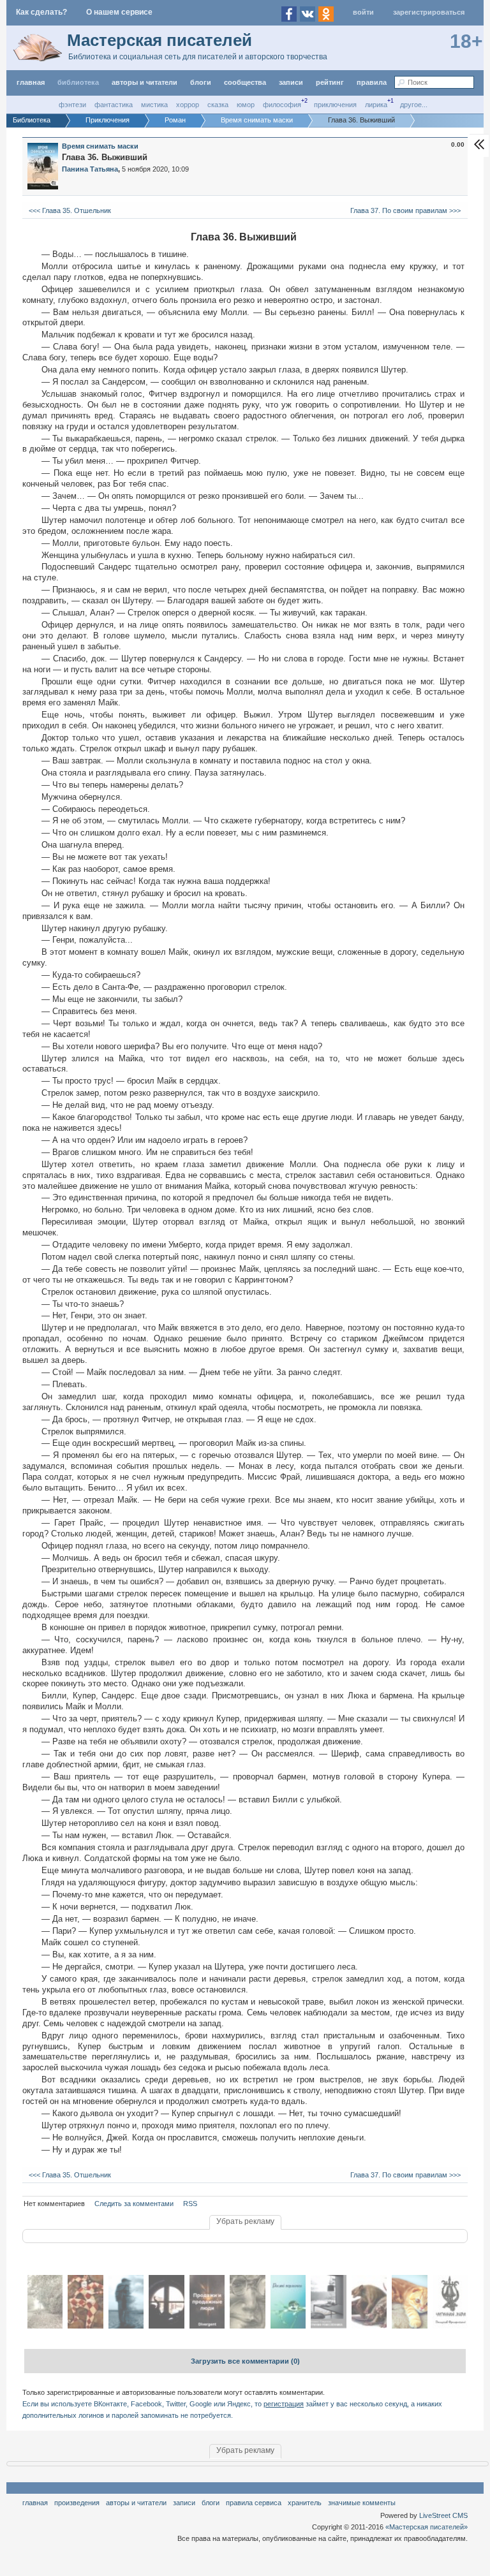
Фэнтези (72, 105)
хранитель (305, 2503)
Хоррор (188, 105)
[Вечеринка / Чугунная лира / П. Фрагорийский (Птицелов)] (450, 2326)
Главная (35, 2503)
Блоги (201, 82)
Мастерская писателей (160, 40)
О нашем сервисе (119, 12)
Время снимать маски (100, 146)
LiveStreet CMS (443, 2515)
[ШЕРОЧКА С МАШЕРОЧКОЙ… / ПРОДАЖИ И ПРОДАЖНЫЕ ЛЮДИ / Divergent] (207, 2326)
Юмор (246, 105)
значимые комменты (362, 2503)
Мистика (154, 105)
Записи (291, 82)
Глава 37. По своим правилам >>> (406, 210)
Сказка (218, 105)
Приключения (335, 105)
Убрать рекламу (245, 2221)
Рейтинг (330, 82)
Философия (282, 105)
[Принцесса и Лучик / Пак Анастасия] (409, 2326)
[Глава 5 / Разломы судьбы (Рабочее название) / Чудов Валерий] (126, 2326)
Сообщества (245, 82)
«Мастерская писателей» (427, 2527)
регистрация (284, 2404)
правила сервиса (254, 2503)
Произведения (77, 2503)
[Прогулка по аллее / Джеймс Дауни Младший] (45, 2326)
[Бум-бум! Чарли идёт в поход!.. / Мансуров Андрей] (369, 2326)
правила (372, 82)
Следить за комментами (134, 2204)
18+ (466, 41)
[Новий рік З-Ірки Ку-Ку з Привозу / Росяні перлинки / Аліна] (288, 2326)
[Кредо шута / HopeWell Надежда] (85, 2326)
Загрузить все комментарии (245, 2361)
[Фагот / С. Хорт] (247, 2326)
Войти (363, 12)
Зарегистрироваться (429, 12)
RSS (190, 2204)
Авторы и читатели (136, 2503)
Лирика (376, 105)
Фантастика (114, 105)
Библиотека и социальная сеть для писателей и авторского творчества (198, 57)
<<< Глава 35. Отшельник (69, 210)
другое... (414, 105)
